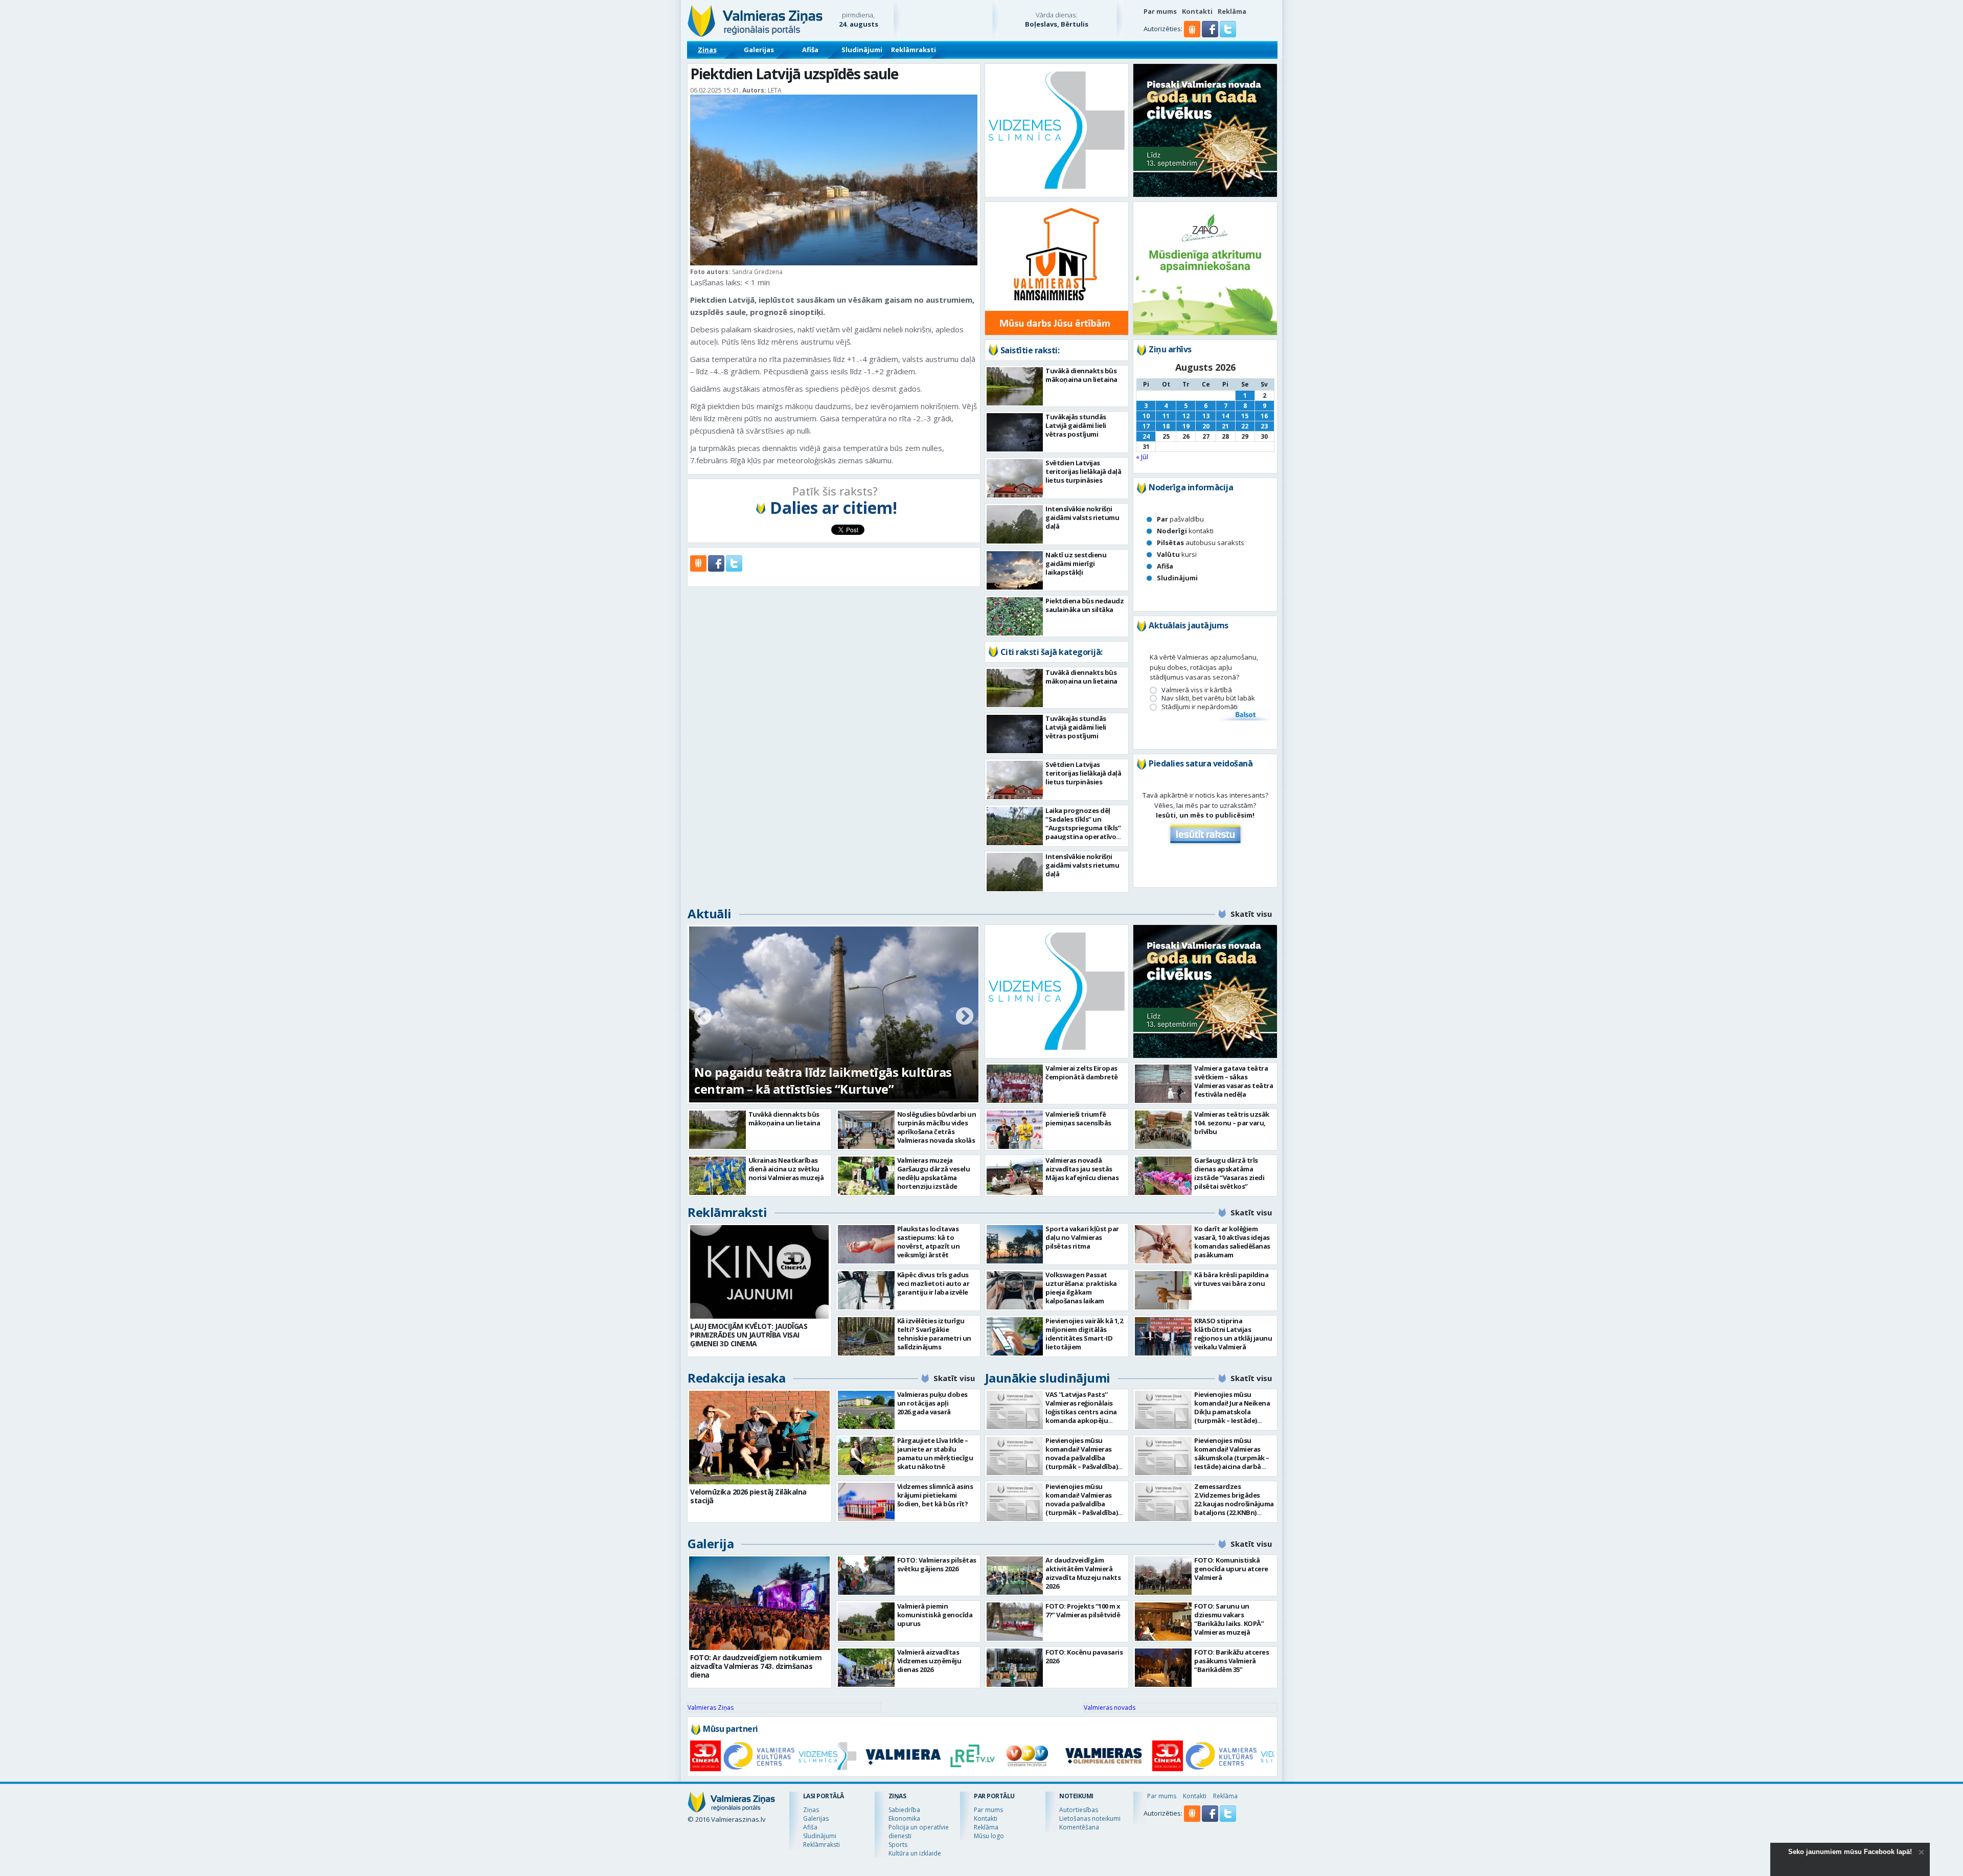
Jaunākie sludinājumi (1048, 1378)
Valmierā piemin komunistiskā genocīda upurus (935, 1615)
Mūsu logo (989, 1836)
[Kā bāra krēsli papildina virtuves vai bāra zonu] (1163, 1290)
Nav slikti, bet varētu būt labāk (1208, 698)
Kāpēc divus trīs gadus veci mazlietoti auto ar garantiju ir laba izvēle (933, 1283)
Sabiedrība (904, 1810)
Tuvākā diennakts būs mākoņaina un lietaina (1081, 375)
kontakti (1185, 531)
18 (1166, 426)
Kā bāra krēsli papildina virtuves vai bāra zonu (1231, 1279)
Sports (898, 1845)
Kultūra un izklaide (915, 1853)
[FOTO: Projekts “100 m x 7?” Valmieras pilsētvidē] (1015, 1622)
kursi (1177, 554)
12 (1186, 416)
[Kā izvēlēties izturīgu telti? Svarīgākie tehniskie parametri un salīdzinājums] (866, 1336)
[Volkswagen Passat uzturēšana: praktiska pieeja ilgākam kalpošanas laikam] (1015, 1290)
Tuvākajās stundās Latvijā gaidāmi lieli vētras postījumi (1076, 425)
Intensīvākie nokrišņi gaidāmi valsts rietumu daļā (1082, 517)
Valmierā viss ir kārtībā (1197, 690)
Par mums (1160, 11)
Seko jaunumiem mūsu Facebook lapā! (1850, 1852)
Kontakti (1197, 11)
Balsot (1245, 715)
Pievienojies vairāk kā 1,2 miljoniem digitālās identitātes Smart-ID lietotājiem (1084, 1334)
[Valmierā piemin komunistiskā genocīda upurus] (866, 1622)
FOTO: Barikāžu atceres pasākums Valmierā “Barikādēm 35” (1231, 1661)
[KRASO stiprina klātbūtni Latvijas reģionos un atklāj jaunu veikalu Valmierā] (1163, 1336)
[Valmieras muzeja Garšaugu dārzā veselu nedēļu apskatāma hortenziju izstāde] (866, 1176)
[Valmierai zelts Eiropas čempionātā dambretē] (1015, 1084)
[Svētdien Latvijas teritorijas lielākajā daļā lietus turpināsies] (1015, 478)
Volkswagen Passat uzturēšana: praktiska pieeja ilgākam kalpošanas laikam (1081, 1288)
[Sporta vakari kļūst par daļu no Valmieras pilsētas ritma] (1015, 1244)
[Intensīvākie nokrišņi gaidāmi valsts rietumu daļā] (1015, 524)
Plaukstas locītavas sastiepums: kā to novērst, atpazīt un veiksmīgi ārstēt (929, 1242)
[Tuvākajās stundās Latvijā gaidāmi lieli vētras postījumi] (1015, 432)
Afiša (810, 50)
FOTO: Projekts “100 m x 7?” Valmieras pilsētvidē (1083, 1610)
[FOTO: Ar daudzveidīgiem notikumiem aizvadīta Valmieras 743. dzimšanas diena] (759, 1603)
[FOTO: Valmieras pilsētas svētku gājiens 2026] (866, 1576)
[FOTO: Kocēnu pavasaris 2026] (1015, 1668)
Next (965, 1017)
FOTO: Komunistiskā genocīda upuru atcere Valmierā (1231, 1569)
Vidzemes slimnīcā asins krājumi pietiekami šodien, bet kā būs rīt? (935, 1495)
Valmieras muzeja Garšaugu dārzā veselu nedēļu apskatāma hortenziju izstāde (934, 1173)
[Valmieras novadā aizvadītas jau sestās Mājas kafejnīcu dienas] (1015, 1176)
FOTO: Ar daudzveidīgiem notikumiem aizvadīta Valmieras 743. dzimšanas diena (756, 1666)
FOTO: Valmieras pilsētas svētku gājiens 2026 (937, 1564)
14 (1225, 416)
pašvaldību (1180, 519)
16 (1264, 416)
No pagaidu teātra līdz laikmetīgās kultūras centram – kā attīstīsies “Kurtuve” (823, 1080)
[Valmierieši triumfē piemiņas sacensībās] (1015, 1130)
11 (1166, 416)
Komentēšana (1079, 1827)
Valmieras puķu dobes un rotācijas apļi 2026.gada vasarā (932, 1403)
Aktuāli (710, 913)
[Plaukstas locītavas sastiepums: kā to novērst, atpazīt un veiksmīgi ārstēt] (866, 1244)
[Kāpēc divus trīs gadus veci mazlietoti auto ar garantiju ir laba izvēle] (866, 1290)
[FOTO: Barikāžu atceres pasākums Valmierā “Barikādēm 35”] (1163, 1668)
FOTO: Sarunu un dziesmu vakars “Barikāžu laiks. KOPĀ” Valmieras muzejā (1229, 1619)
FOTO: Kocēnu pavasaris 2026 (1084, 1656)
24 (1146, 436)
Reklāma (1232, 11)
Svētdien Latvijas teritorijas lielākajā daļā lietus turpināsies (1083, 471)
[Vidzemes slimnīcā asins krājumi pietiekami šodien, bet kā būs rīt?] (866, 1502)
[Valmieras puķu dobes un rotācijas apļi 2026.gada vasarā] (866, 1410)
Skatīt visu (1251, 914)
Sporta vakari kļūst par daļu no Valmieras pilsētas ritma (1082, 1237)
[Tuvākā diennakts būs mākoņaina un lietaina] (1015, 386)
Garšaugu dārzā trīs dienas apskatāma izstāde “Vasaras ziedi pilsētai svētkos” (1229, 1173)
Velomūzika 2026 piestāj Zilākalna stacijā (748, 1496)
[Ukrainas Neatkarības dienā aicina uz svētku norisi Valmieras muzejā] (717, 1176)
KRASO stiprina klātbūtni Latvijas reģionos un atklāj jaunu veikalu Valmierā (1233, 1334)
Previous (703, 1017)
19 (1186, 426)
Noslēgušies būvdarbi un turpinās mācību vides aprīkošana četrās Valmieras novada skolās (937, 1127)
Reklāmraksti (914, 50)
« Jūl (1142, 457)
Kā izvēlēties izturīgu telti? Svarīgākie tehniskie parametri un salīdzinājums (934, 1334)
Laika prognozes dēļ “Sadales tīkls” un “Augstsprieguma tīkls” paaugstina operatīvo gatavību (1083, 828)
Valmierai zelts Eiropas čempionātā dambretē (1082, 1072)
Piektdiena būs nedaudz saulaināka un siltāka (1085, 605)
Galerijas (759, 50)
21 (1225, 426)
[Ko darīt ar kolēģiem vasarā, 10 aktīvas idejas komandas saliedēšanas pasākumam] (1163, 1244)
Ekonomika (904, 1818)
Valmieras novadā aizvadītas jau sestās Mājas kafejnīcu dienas (1082, 1169)
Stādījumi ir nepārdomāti (1200, 707)
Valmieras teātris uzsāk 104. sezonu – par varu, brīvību (1232, 1123)
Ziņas (707, 50)
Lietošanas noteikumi (1090, 1818)
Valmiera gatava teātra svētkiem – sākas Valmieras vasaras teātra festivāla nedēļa (1234, 1081)
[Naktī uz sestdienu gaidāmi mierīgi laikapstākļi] (1015, 570)
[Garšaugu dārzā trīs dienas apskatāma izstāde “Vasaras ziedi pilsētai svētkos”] (1163, 1176)
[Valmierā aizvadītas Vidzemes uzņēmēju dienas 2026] (866, 1668)
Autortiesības (1079, 1810)
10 (1146, 416)
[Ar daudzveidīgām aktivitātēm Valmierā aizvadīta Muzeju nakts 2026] (1015, 1576)
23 (1264, 426)
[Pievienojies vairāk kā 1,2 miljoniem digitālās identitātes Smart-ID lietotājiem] (1015, 1336)
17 (1146, 426)
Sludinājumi (862, 50)
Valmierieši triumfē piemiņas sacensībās (1078, 1118)
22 (1245, 426)
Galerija (711, 1543)
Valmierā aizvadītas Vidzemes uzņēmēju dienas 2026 (929, 1661)
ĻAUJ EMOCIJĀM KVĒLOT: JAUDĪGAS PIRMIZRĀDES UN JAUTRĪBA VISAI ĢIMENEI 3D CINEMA (749, 1335)
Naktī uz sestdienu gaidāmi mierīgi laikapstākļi (1076, 563)
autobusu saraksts (1201, 543)
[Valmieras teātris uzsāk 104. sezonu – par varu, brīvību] (1163, 1130)
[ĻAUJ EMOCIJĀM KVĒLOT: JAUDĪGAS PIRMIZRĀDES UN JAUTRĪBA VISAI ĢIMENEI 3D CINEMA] (759, 1272)
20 (1206, 426)
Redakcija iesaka (736, 1378)
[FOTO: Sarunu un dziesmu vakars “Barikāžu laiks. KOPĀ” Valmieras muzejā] (1163, 1622)
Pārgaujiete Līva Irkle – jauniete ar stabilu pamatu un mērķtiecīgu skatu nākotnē (935, 1453)
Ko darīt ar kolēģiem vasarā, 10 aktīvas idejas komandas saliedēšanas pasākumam (1232, 1242)
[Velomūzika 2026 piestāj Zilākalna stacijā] (759, 1438)
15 (1245, 416)
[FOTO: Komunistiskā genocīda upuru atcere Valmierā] (1163, 1576)
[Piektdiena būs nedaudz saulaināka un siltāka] (1015, 616)
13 (1206, 416)
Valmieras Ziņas (711, 1708)
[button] (1211, 35)
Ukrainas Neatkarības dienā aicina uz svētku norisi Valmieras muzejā (786, 1169)
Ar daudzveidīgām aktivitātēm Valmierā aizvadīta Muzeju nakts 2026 (1083, 1573)
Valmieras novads (1110, 1708)
